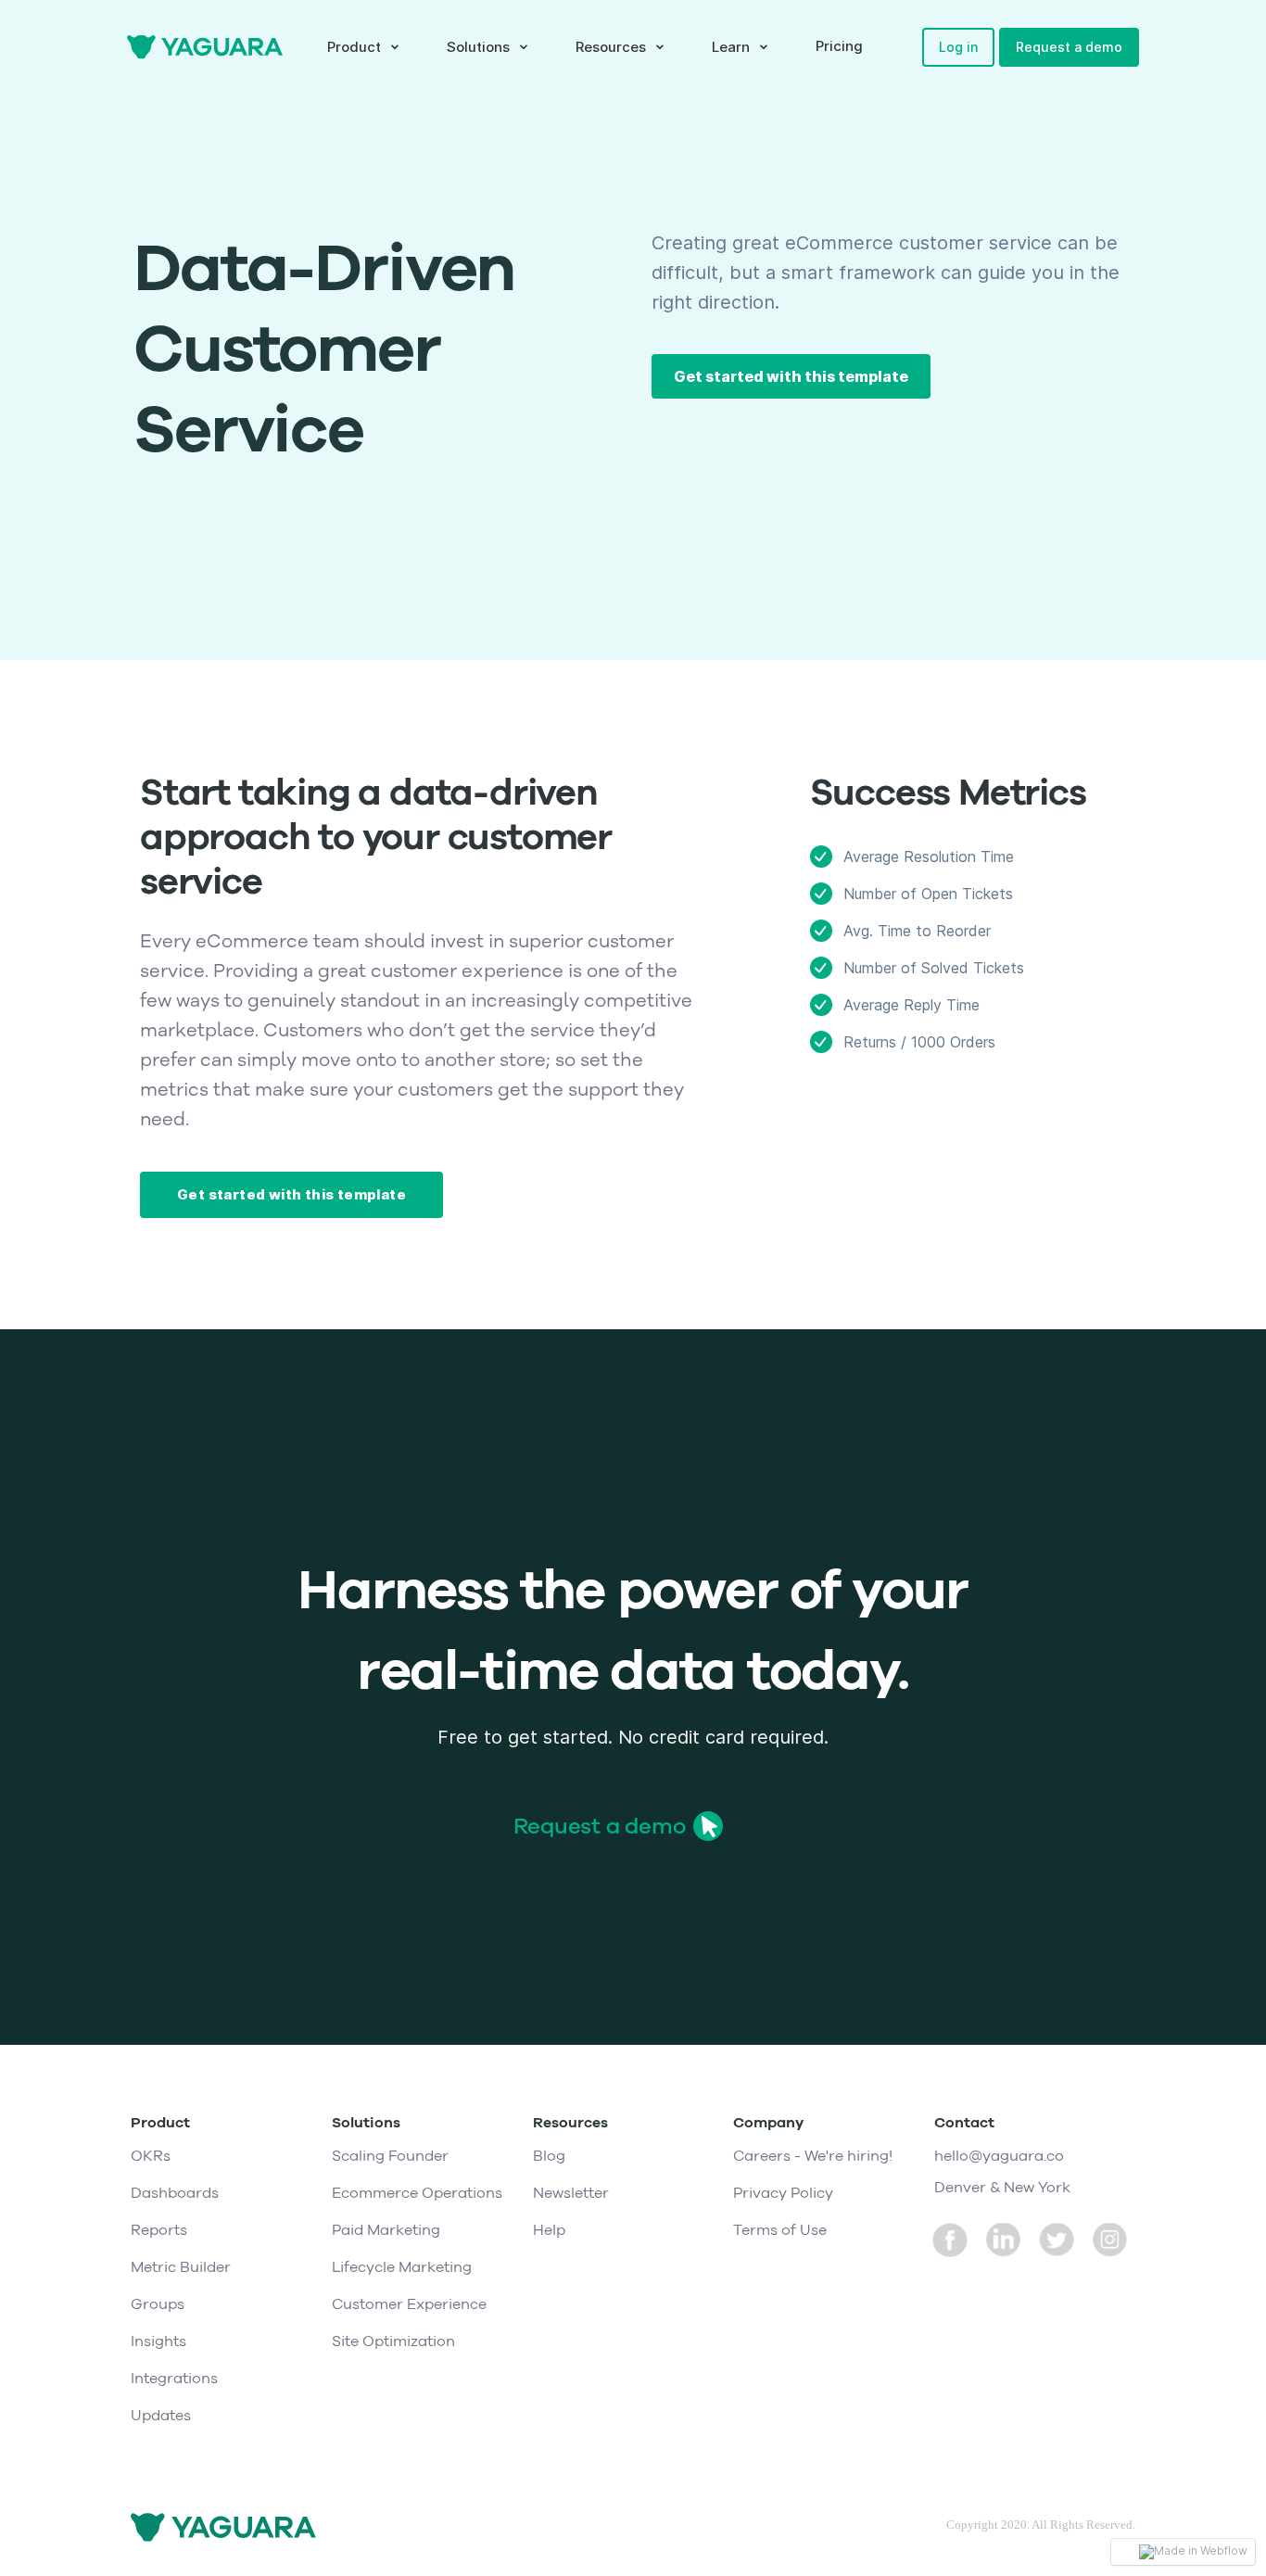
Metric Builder (181, 2267)
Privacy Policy (783, 2193)
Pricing (839, 46)
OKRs (151, 2156)
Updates (161, 2416)
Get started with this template (791, 376)
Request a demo (1069, 47)
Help (549, 2230)
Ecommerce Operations (417, 2193)
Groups (158, 2304)
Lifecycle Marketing (402, 2267)
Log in (958, 47)
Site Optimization (393, 2341)
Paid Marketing (386, 2230)
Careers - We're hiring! (813, 2156)
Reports (159, 2230)
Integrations (174, 2379)
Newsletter (571, 2193)
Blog (549, 2156)
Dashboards (175, 2193)
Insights (158, 2341)
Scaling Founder (390, 2156)
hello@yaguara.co (999, 2156)
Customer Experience (409, 2304)
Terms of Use (780, 2230)
